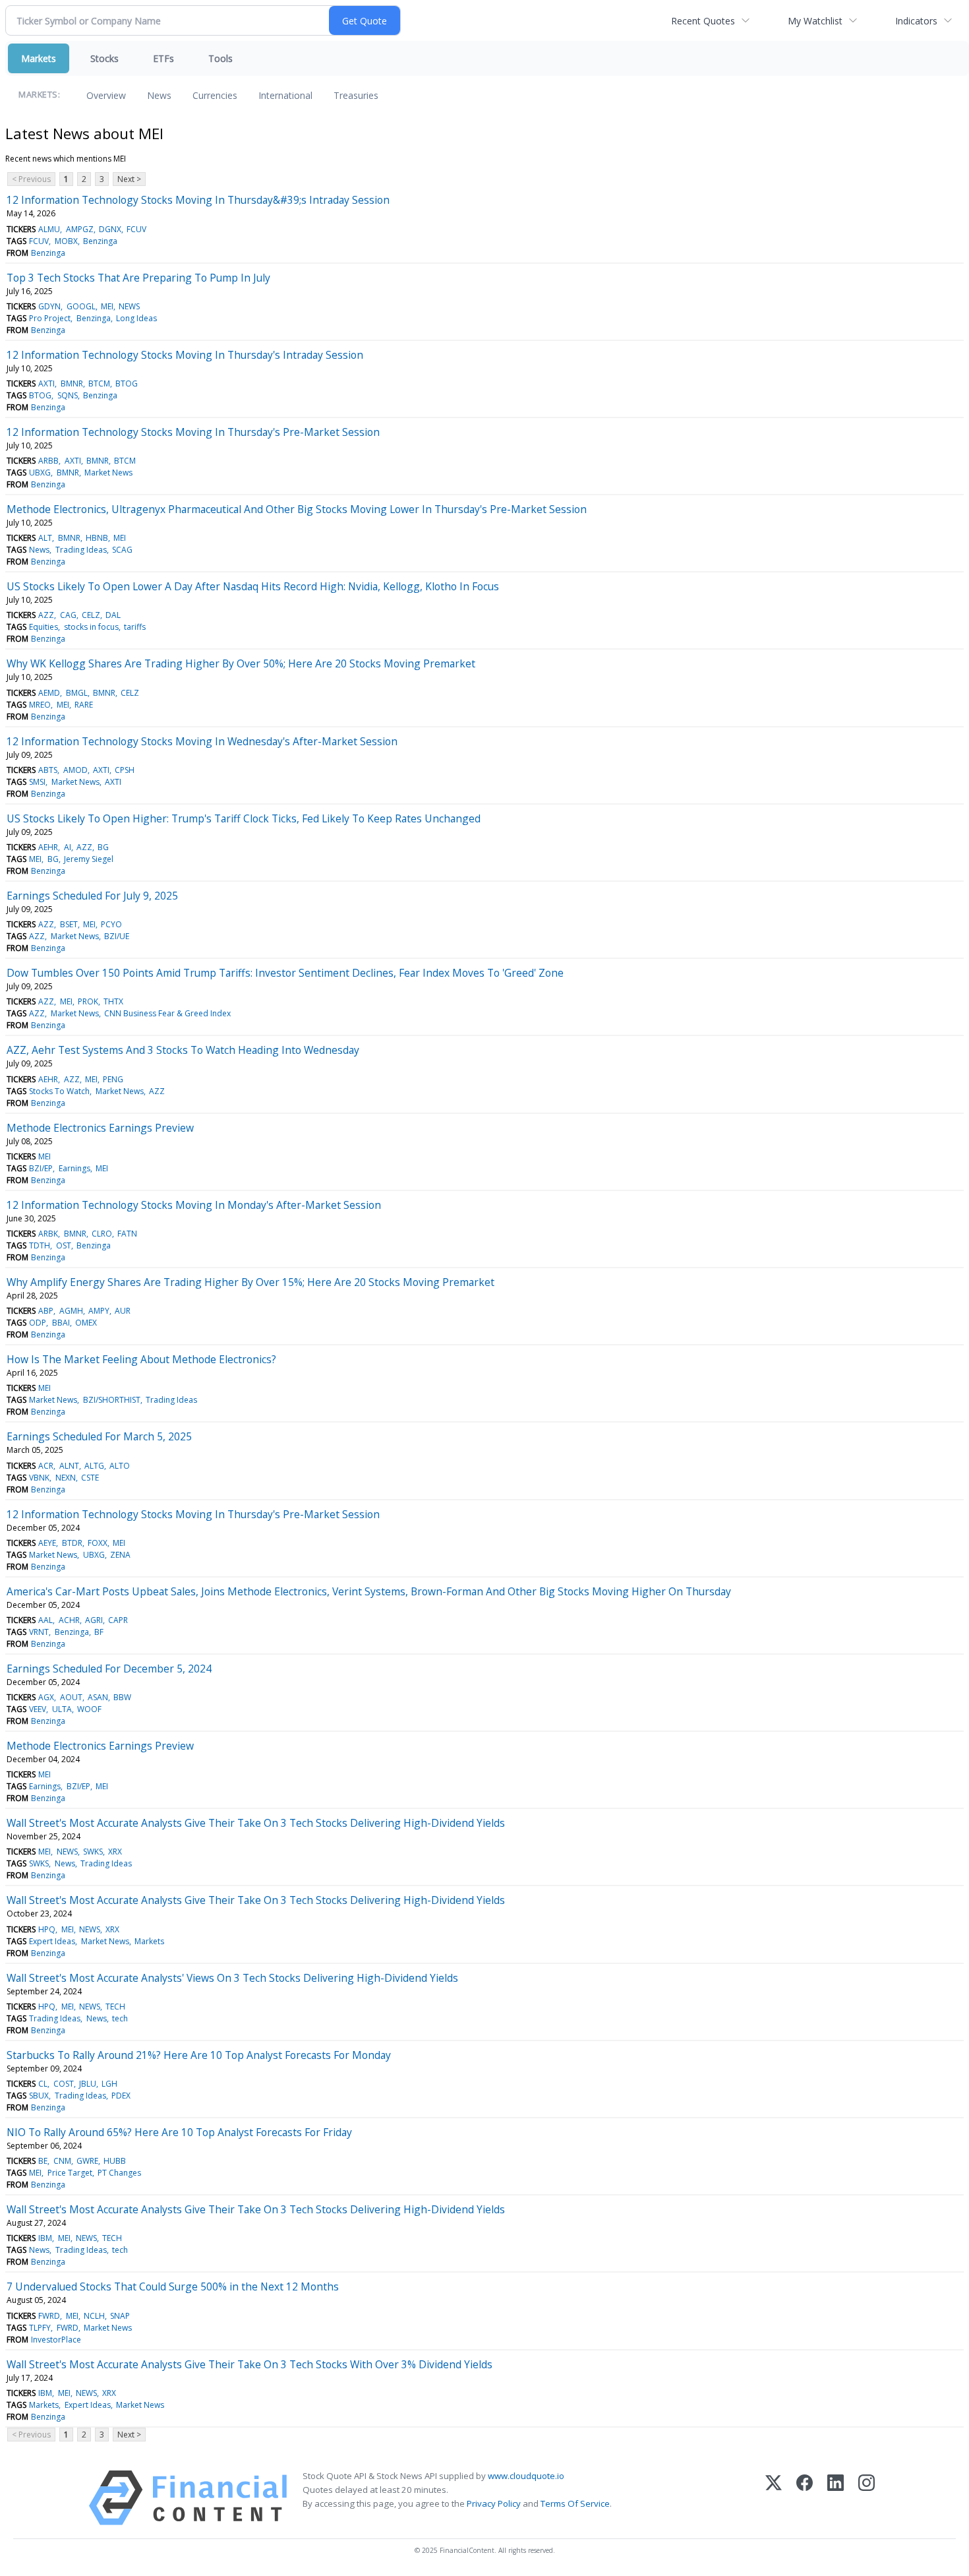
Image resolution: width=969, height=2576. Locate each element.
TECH (115, 2007)
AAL (45, 1620)
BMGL (77, 693)
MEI (107, 306)
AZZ (46, 615)
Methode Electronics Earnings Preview (100, 1128)
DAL (113, 615)
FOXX (98, 1543)
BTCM (99, 383)
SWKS (93, 1852)
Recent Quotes (703, 21)
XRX (115, 1852)
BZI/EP (41, 1168)
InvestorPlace (56, 2340)
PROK (88, 1001)
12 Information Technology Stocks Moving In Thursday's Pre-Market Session (193, 432)
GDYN (49, 306)
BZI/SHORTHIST (112, 1400)
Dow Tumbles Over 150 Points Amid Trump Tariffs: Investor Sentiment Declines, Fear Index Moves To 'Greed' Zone (285, 973)
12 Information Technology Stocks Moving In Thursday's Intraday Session (185, 355)
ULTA (62, 1709)
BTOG (127, 383)
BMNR (72, 383)
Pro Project (50, 318)
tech (120, 2018)
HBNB (97, 538)
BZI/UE (117, 936)
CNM (62, 2161)
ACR (46, 1466)
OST (64, 1245)
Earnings (74, 1168)
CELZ (91, 615)
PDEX (121, 2096)
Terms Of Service (575, 2503)
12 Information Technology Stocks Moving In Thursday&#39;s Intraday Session (198, 200)
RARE (84, 705)
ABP (46, 1311)
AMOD (75, 770)
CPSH (125, 770)
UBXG (40, 473)
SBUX (39, 2096)
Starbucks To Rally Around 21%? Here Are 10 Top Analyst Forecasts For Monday (199, 2055)
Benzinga (100, 241)
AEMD (49, 693)
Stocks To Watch (59, 1091)
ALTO (120, 1466)
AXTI (46, 383)
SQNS (68, 395)
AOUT (71, 1697)
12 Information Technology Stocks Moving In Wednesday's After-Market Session (202, 741)
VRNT (39, 1632)
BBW (122, 1697)
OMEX (86, 1323)
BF (99, 1632)
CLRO (102, 1234)
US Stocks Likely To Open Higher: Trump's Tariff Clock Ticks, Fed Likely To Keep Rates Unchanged (244, 818)
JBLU (88, 2084)
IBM (45, 2238)
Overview (106, 95)
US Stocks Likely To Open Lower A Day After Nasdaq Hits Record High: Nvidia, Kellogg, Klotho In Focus (253, 586)
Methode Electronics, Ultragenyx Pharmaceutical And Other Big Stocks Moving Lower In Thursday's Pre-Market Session (297, 509)
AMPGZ (80, 229)
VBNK (39, 1478)
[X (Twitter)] (774, 2498)
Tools (220, 58)
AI (68, 847)
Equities (44, 627)
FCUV (136, 229)
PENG (113, 1079)
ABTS (48, 770)
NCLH (94, 2316)
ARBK (48, 1234)
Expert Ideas (52, 1941)
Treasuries (356, 95)
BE (43, 2161)
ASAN (98, 1697)
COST (64, 2084)
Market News (108, 473)
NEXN (66, 1478)
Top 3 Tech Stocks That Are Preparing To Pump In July (138, 278)
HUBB (115, 2161)
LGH (109, 2084)
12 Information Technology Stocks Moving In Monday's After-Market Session (194, 1205)
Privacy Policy (494, 2503)
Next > (129, 179)
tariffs (135, 627)
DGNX (110, 229)
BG (103, 847)
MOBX (66, 241)
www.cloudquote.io (526, 2476)
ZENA (120, 1555)
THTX (113, 1001)
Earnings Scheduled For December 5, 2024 (109, 1669)
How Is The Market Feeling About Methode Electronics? (141, 1359)
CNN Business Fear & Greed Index (167, 1013)
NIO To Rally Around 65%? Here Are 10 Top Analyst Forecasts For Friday (179, 2132)
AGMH (71, 1311)
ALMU (49, 229)
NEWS (129, 306)
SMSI (37, 782)
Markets (39, 58)
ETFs (163, 58)
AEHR (48, 847)
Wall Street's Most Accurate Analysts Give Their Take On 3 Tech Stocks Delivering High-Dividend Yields (256, 1823)
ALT (45, 538)
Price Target (70, 2173)
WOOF (89, 1709)
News (159, 95)
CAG (68, 615)
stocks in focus (91, 627)
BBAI (61, 1323)
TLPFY (40, 2328)
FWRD (49, 2316)
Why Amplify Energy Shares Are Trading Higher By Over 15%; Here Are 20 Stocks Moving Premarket (250, 1282)
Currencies (215, 95)
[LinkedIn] (836, 2498)
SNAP (120, 2316)
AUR (123, 1311)
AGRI (94, 1620)
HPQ (47, 1929)
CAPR (118, 1620)
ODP (38, 1323)
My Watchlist (815, 21)
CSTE (90, 1478)
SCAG (122, 550)
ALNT (69, 1466)
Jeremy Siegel (89, 859)
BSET (69, 924)
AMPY (99, 1311)
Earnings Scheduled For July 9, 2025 (92, 896)
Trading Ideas (81, 550)
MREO (40, 705)
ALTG (94, 1466)
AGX (46, 1697)
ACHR (69, 1620)
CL (43, 2084)
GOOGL (81, 306)
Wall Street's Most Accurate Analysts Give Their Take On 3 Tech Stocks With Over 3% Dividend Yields (250, 2364)
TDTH (40, 1245)
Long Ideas (136, 318)
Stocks (104, 58)
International (285, 95)
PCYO (111, 924)
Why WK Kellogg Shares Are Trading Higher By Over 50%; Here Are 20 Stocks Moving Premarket (241, 663)
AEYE (47, 1543)
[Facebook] (805, 2498)
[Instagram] (866, 2498)
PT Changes (119, 2173)
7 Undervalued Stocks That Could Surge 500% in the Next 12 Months (173, 2286)
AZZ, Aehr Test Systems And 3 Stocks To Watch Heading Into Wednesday (183, 1050)
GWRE (87, 2161)
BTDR (72, 1543)
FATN (127, 1234)
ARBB (48, 461)
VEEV (38, 1709)
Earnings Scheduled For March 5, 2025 (99, 1436)
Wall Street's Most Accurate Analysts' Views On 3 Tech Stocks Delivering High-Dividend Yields (232, 1978)
